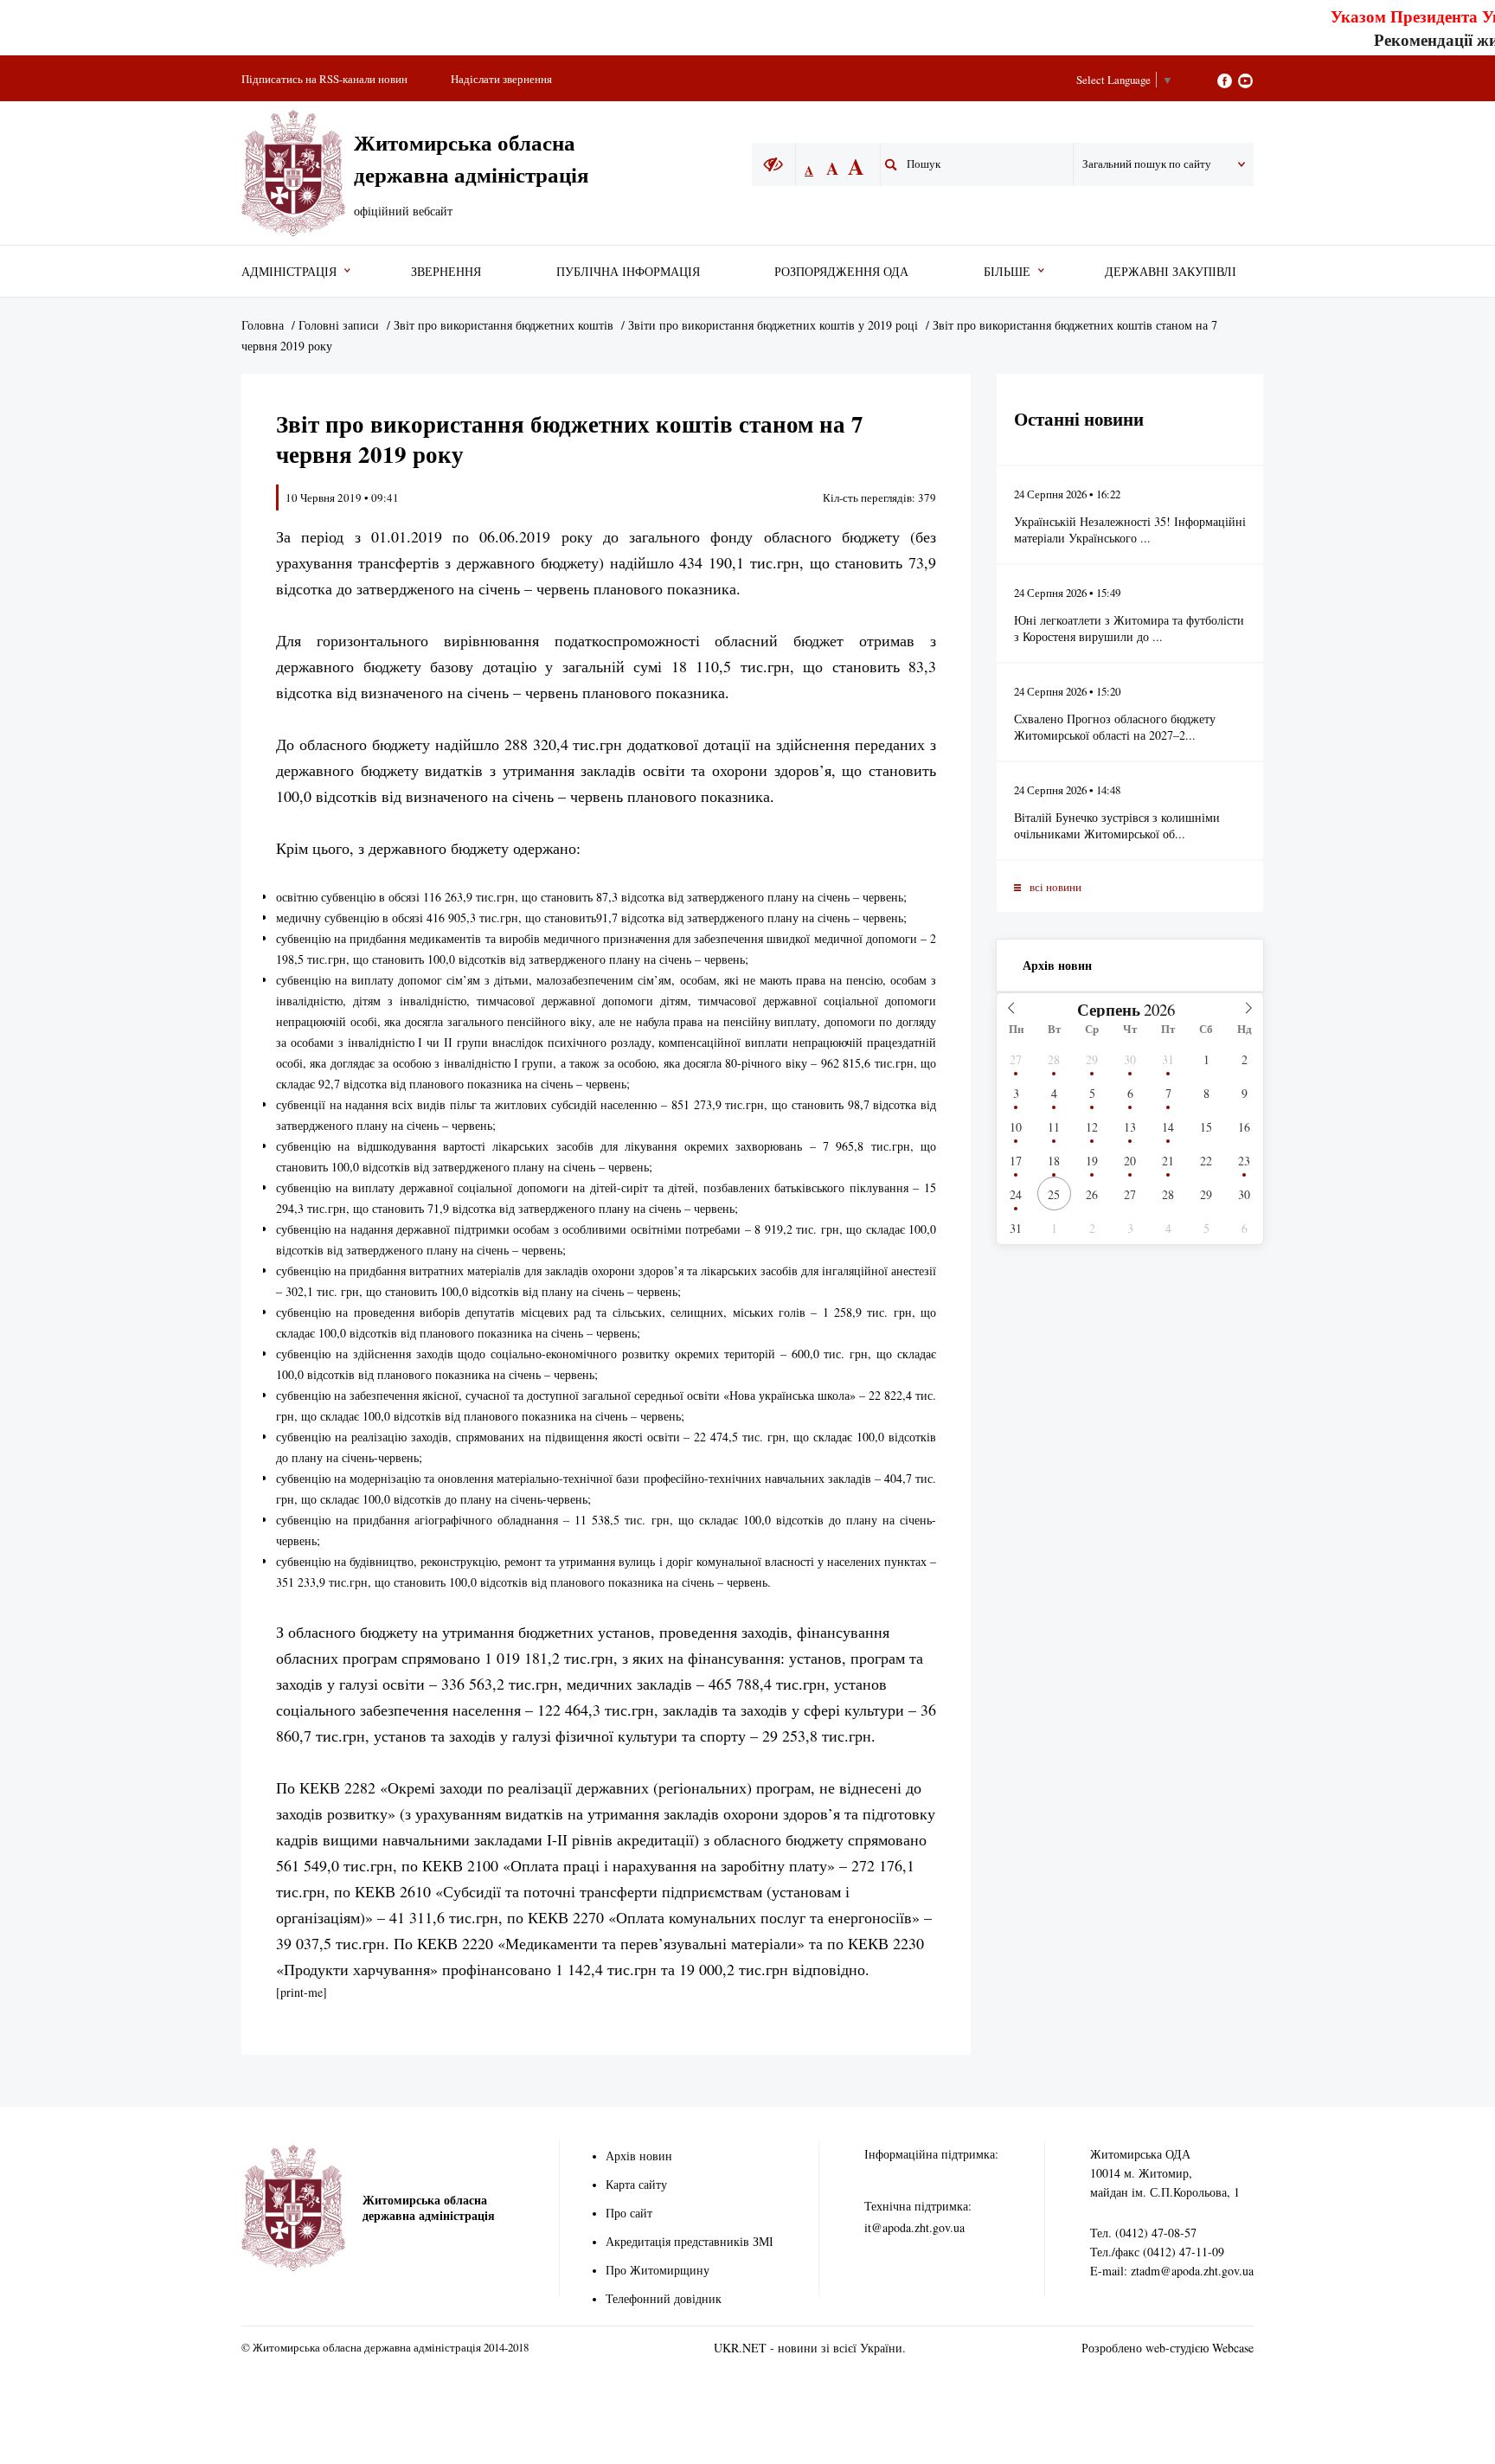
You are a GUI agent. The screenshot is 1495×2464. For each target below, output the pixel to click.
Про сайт (629, 2213)
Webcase (1233, 2348)
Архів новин (1057, 965)
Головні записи (339, 325)
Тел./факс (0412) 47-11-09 (1157, 2252)
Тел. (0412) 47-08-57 (1143, 2233)
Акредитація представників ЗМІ (690, 2241)
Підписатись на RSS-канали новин (324, 79)
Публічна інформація (628, 271)
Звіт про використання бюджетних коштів (504, 325)
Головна (263, 325)
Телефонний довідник (664, 2298)
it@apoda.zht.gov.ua (914, 2227)
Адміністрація (289, 271)
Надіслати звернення (501, 79)
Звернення (446, 271)
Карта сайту (636, 2184)
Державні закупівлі (1171, 271)
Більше (1007, 271)
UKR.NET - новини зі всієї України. (810, 2348)
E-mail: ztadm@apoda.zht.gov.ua (1172, 2271)
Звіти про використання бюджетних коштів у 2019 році (773, 325)
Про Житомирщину (658, 2270)
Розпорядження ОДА (841, 271)
